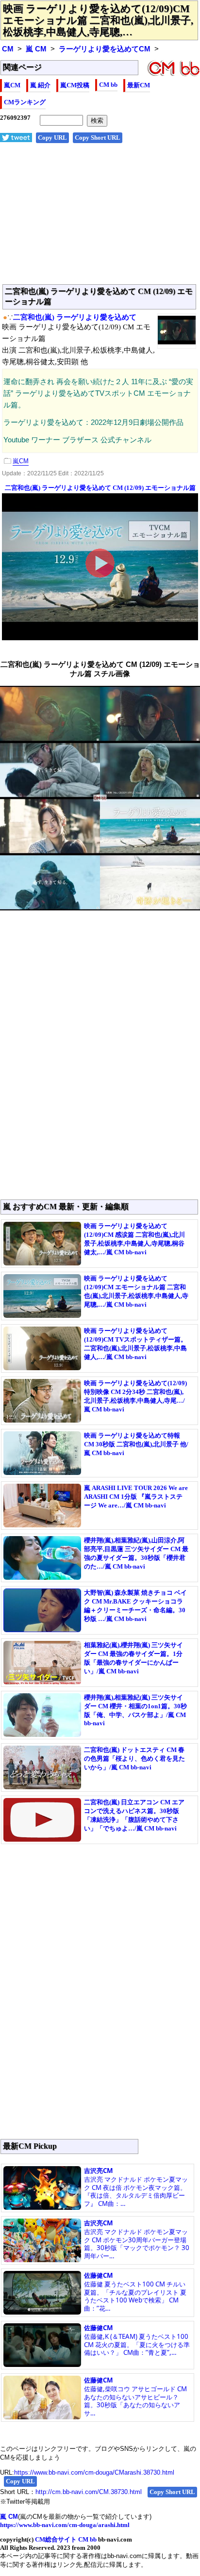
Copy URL (52, 138)
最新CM (139, 85)
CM (8, 49)
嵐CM (12, 85)
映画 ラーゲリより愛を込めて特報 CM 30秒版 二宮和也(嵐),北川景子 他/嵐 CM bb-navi (136, 1444)
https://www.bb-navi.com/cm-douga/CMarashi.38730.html (94, 2472)
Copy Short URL (98, 138)
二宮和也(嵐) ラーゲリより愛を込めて (75, 317)
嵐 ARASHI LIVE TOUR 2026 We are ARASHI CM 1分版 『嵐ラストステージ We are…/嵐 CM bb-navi (136, 1497)
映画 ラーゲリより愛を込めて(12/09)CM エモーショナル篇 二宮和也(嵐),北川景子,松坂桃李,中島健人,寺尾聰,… (98, 20)
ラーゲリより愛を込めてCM (105, 49)
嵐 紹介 (40, 85)
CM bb (108, 85)
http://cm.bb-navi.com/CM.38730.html (89, 2492)
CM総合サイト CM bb (66, 2539)
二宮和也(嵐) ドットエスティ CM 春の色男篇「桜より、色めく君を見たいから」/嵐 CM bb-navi (134, 1758)
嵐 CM (36, 49)
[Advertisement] (100, 219)
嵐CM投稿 (75, 85)
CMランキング (25, 102)
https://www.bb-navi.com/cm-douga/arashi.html (65, 2525)
